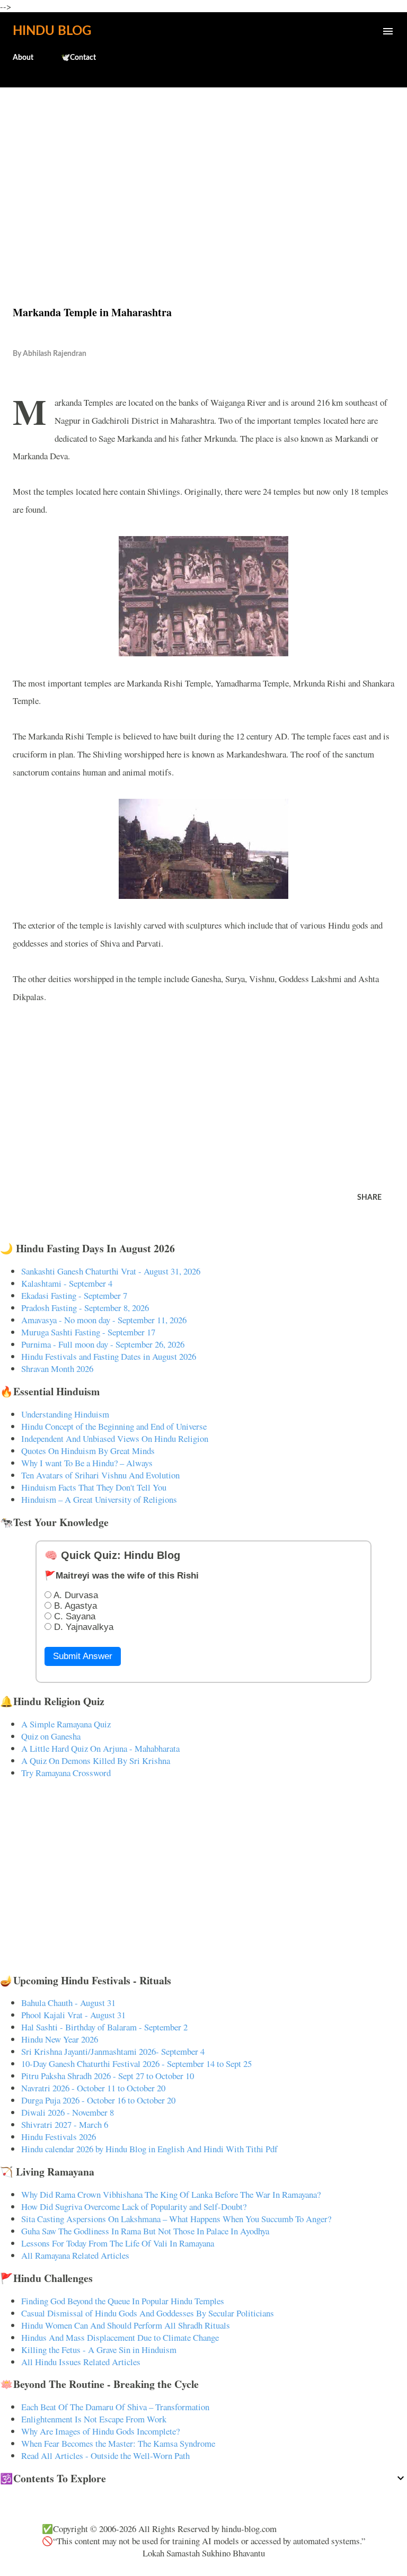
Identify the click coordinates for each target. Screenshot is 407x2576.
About (23, 58)
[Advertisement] (203, 174)
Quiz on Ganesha (51, 1736)
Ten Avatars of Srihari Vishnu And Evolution (100, 1475)
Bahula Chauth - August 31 (68, 2003)
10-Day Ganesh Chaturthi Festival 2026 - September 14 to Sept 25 (136, 2064)
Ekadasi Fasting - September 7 (74, 1295)
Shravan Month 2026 (57, 1369)
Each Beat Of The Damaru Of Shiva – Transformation (115, 2407)
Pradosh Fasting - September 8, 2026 (85, 1308)
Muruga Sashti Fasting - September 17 (88, 1332)
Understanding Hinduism (65, 1414)
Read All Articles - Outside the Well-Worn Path (105, 2455)
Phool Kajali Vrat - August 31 (73, 2015)
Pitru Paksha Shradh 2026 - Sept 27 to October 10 (108, 2076)
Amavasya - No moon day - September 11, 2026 (104, 1320)
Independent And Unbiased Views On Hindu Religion (115, 1438)
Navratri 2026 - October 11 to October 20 (93, 2088)
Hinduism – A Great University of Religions (99, 1499)
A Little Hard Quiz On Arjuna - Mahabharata (100, 1748)
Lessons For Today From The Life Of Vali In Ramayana (118, 2243)
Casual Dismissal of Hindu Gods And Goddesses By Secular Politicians (148, 2313)
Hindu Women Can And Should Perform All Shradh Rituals (126, 2325)
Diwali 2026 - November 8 (68, 2112)
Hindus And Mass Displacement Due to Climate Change (120, 2337)
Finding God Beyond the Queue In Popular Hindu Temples (123, 2301)
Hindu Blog (52, 31)
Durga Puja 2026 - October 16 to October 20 (98, 2100)
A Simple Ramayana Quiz (66, 1724)
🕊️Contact (78, 58)
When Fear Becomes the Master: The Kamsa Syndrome (118, 2443)
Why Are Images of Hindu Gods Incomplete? (100, 2431)
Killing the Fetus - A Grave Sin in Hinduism (99, 2350)
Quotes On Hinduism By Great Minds (88, 1451)
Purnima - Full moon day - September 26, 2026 (103, 1344)
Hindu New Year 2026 (60, 2039)
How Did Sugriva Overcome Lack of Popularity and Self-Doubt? (134, 2207)
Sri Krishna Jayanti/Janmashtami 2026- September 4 (113, 2051)
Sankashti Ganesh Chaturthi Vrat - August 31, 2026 (111, 1271)
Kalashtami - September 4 (67, 1283)
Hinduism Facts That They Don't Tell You (94, 1487)
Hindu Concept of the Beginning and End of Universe (114, 1426)
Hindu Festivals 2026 (59, 2137)
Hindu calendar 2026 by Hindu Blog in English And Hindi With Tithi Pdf (149, 2149)
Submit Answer (83, 1656)
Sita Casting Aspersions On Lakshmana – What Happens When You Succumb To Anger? (176, 2219)
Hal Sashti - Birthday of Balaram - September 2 (104, 2027)
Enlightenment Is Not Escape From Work (94, 2419)
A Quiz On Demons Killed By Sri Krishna (96, 1761)
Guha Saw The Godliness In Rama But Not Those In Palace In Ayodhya (145, 2231)
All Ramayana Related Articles (75, 2255)
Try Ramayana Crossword (66, 1773)
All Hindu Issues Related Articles (81, 2362)
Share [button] (369, 1198)
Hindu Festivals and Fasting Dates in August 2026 (109, 1356)
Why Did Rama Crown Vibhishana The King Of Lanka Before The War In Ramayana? (171, 2194)
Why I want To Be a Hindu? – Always (87, 1463)
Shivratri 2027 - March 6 (65, 2124)
